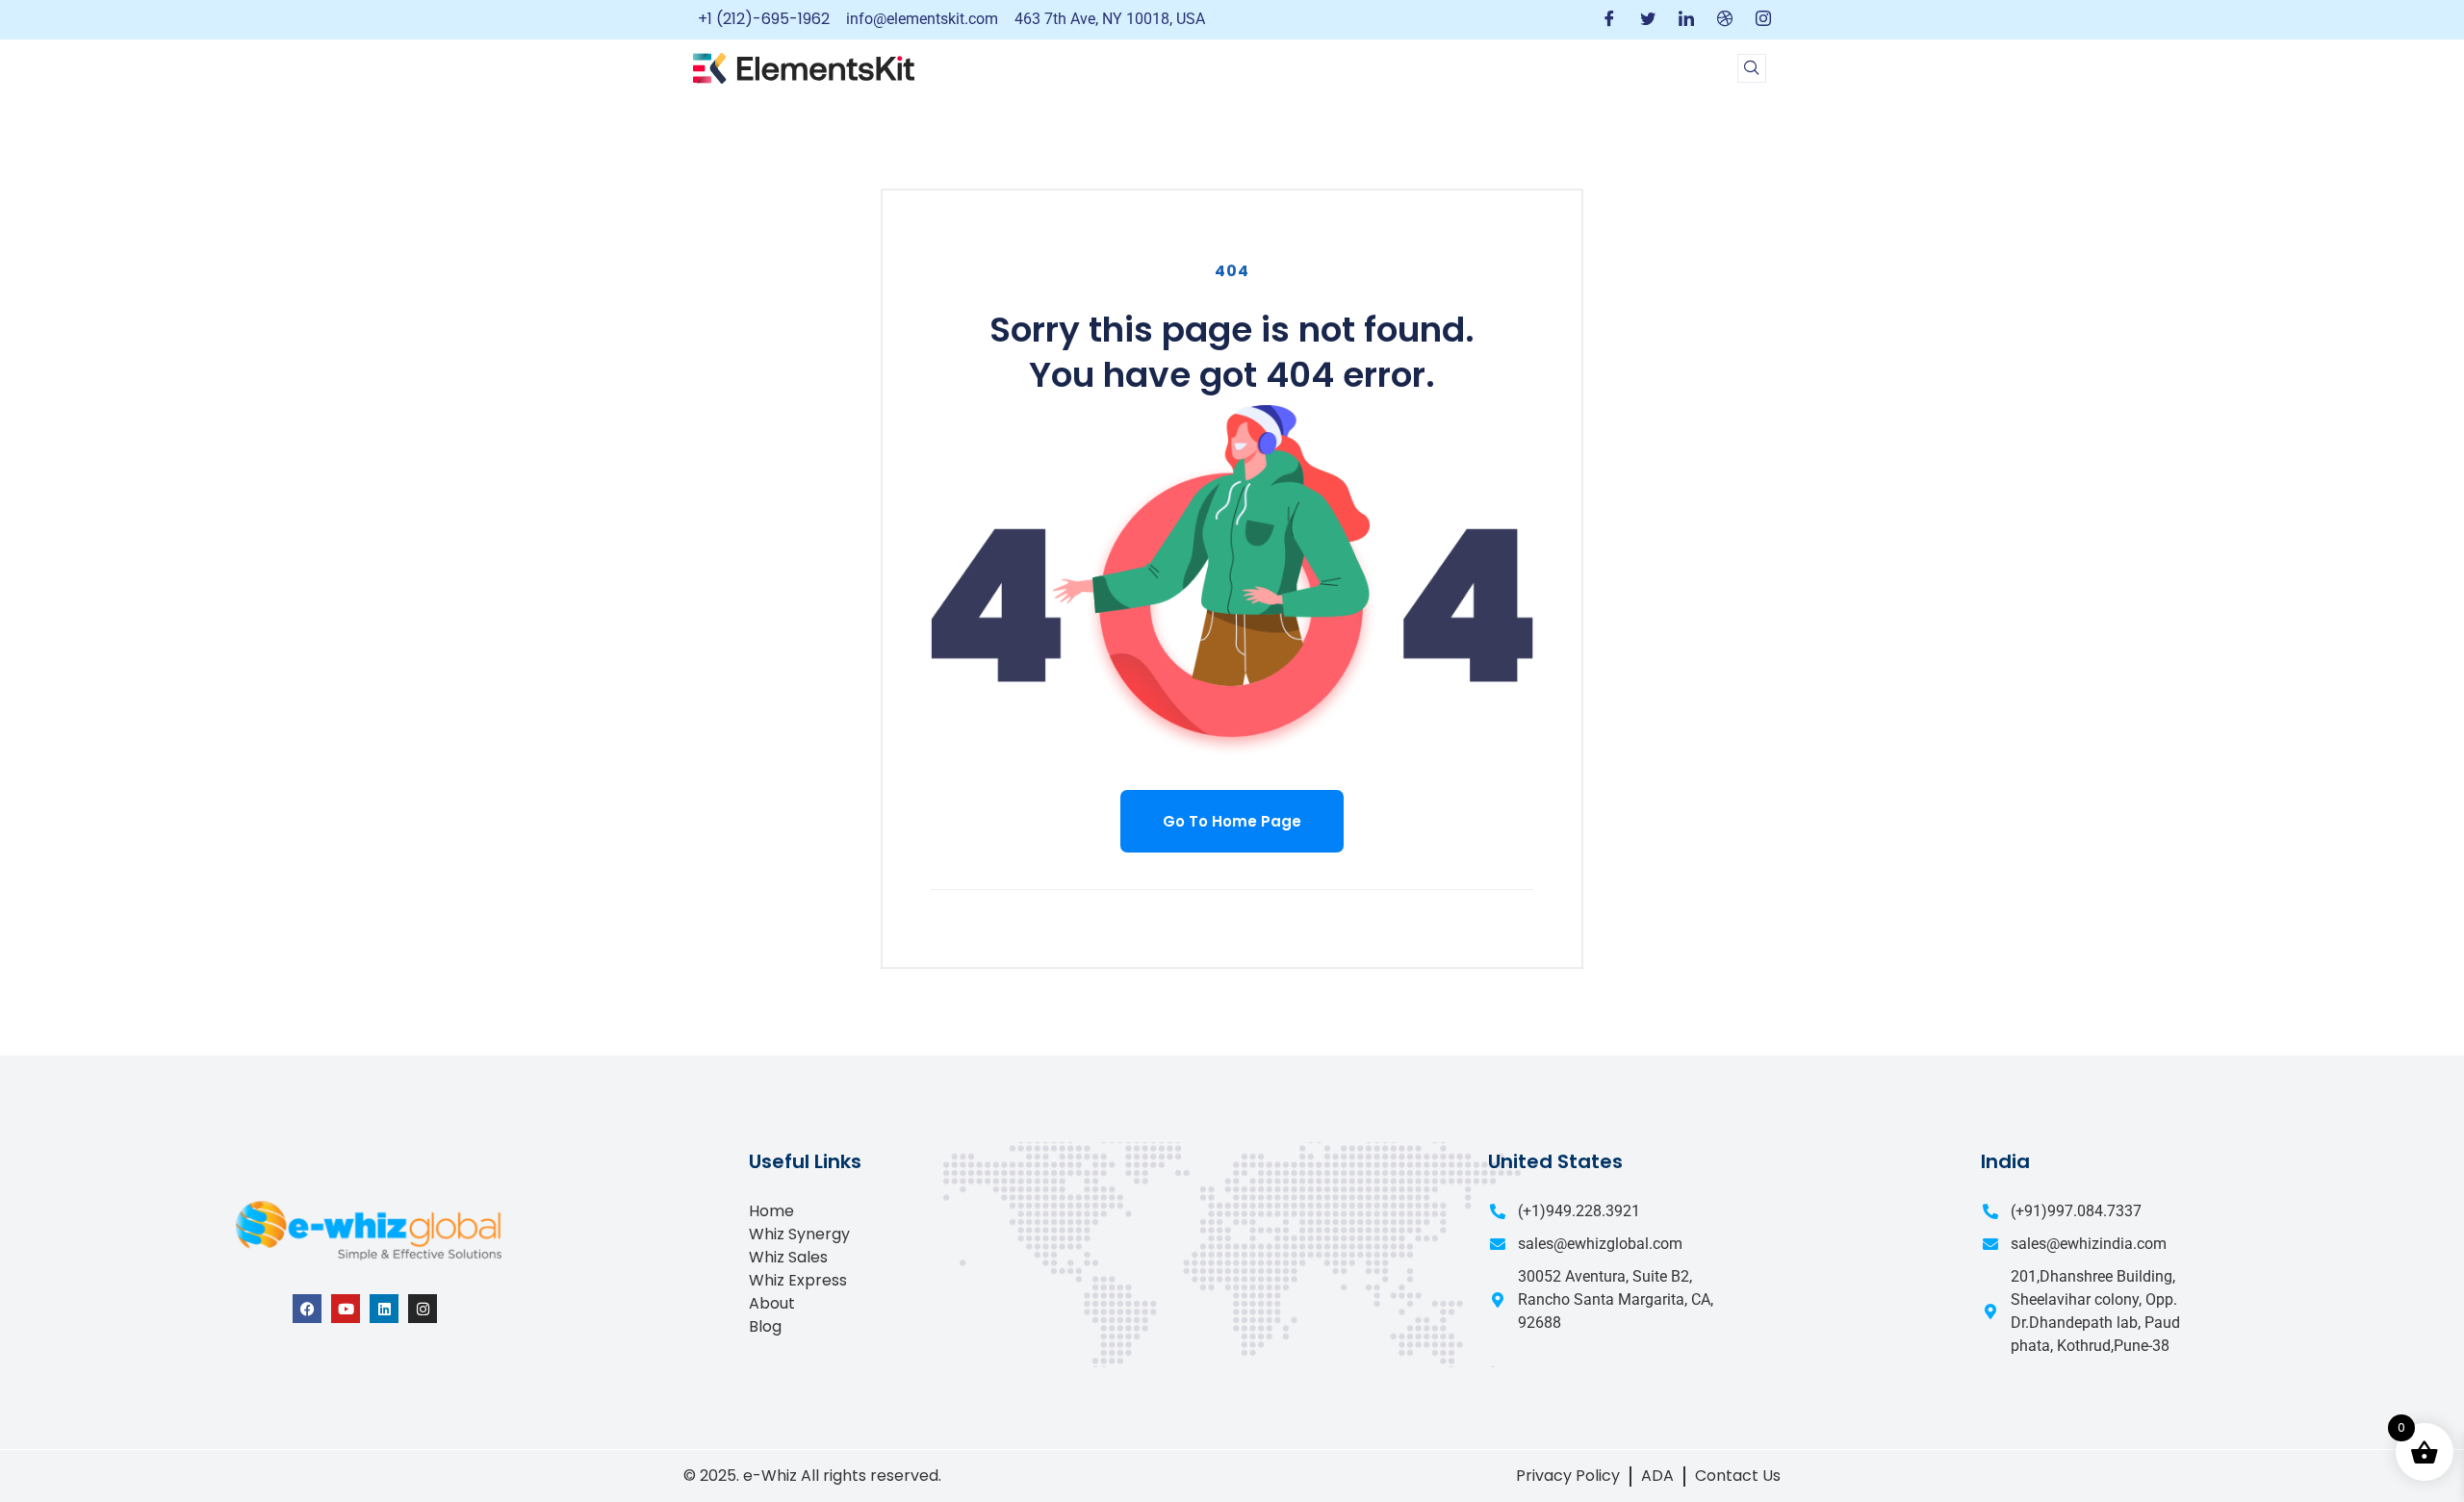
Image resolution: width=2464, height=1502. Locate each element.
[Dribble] (1725, 20)
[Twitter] (1648, 20)
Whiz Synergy (799, 1234)
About (772, 1303)
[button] (1752, 68)
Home (771, 1211)
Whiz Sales (788, 1257)
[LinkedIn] (1686, 20)
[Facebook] (1609, 20)
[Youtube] (346, 1309)
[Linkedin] (384, 1309)
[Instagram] (1763, 20)
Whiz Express (798, 1280)
